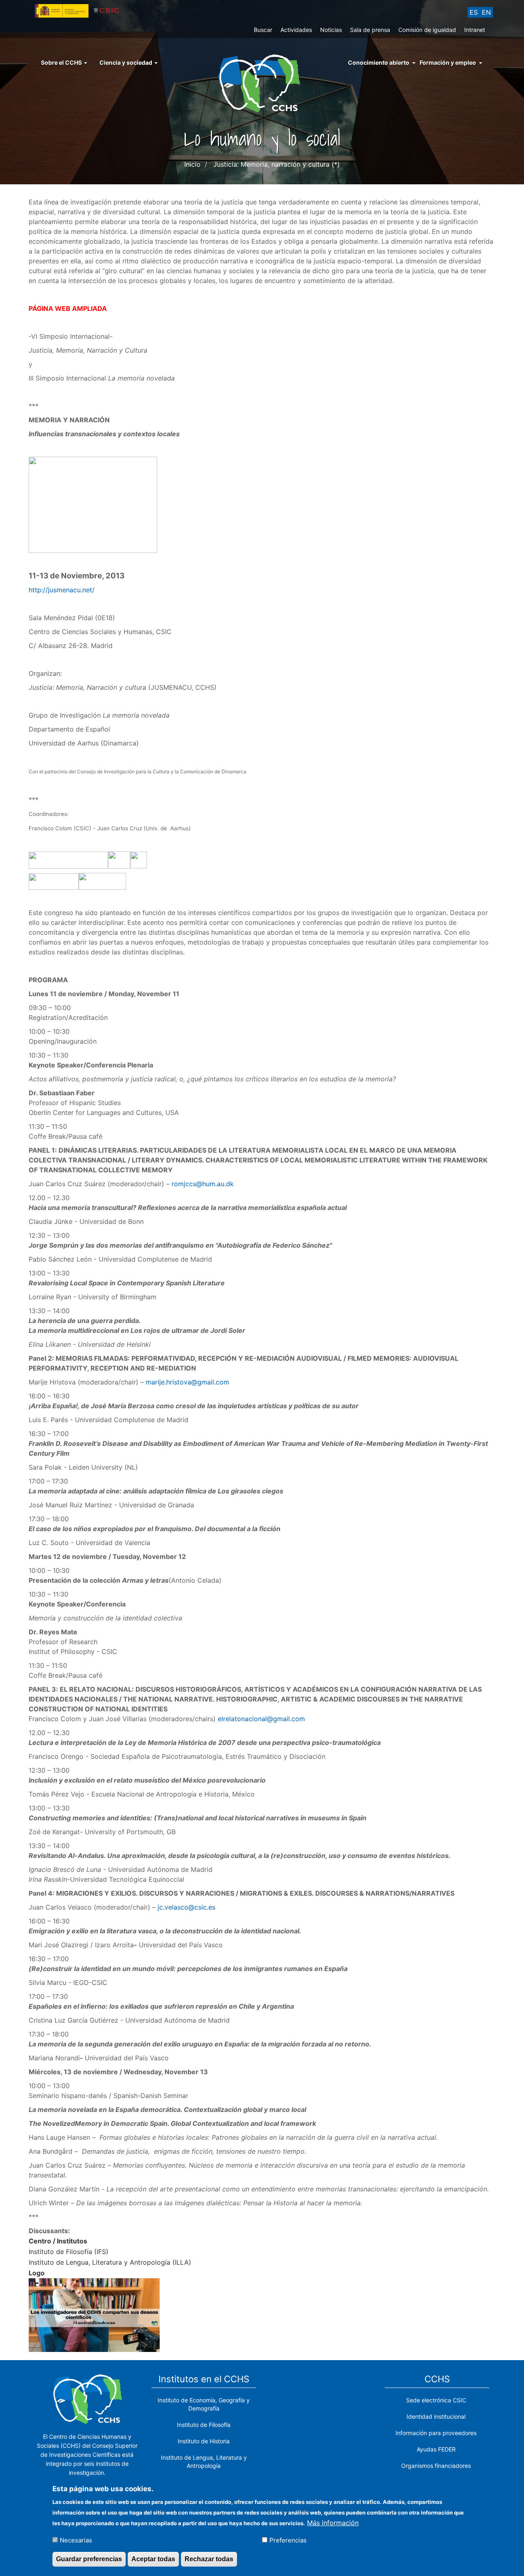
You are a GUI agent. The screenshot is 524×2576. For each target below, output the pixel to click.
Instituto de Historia (204, 2441)
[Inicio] (262, 83)
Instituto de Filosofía (204, 2425)
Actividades (296, 30)
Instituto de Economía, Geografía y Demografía (204, 2404)
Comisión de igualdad (427, 30)
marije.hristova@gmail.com (187, 1382)
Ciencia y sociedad (126, 62)
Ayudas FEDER (436, 2449)
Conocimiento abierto (379, 62)
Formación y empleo (448, 62)
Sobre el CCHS (62, 62)
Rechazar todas (209, 2559)
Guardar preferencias (89, 2559)
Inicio (192, 164)
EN (486, 12)
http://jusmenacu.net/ (62, 590)
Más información (333, 2522)
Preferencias (288, 2540)
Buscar (263, 30)
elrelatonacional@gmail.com (261, 1719)
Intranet (475, 30)
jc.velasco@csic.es (186, 1907)
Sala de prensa (370, 30)
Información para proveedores (436, 2433)
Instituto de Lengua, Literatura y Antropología (204, 2462)
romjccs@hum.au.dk (203, 1184)
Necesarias (76, 2540)
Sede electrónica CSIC (436, 2400)
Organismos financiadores (436, 2466)
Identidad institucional (436, 2416)
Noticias (331, 30)
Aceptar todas (153, 2559)
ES (474, 12)
